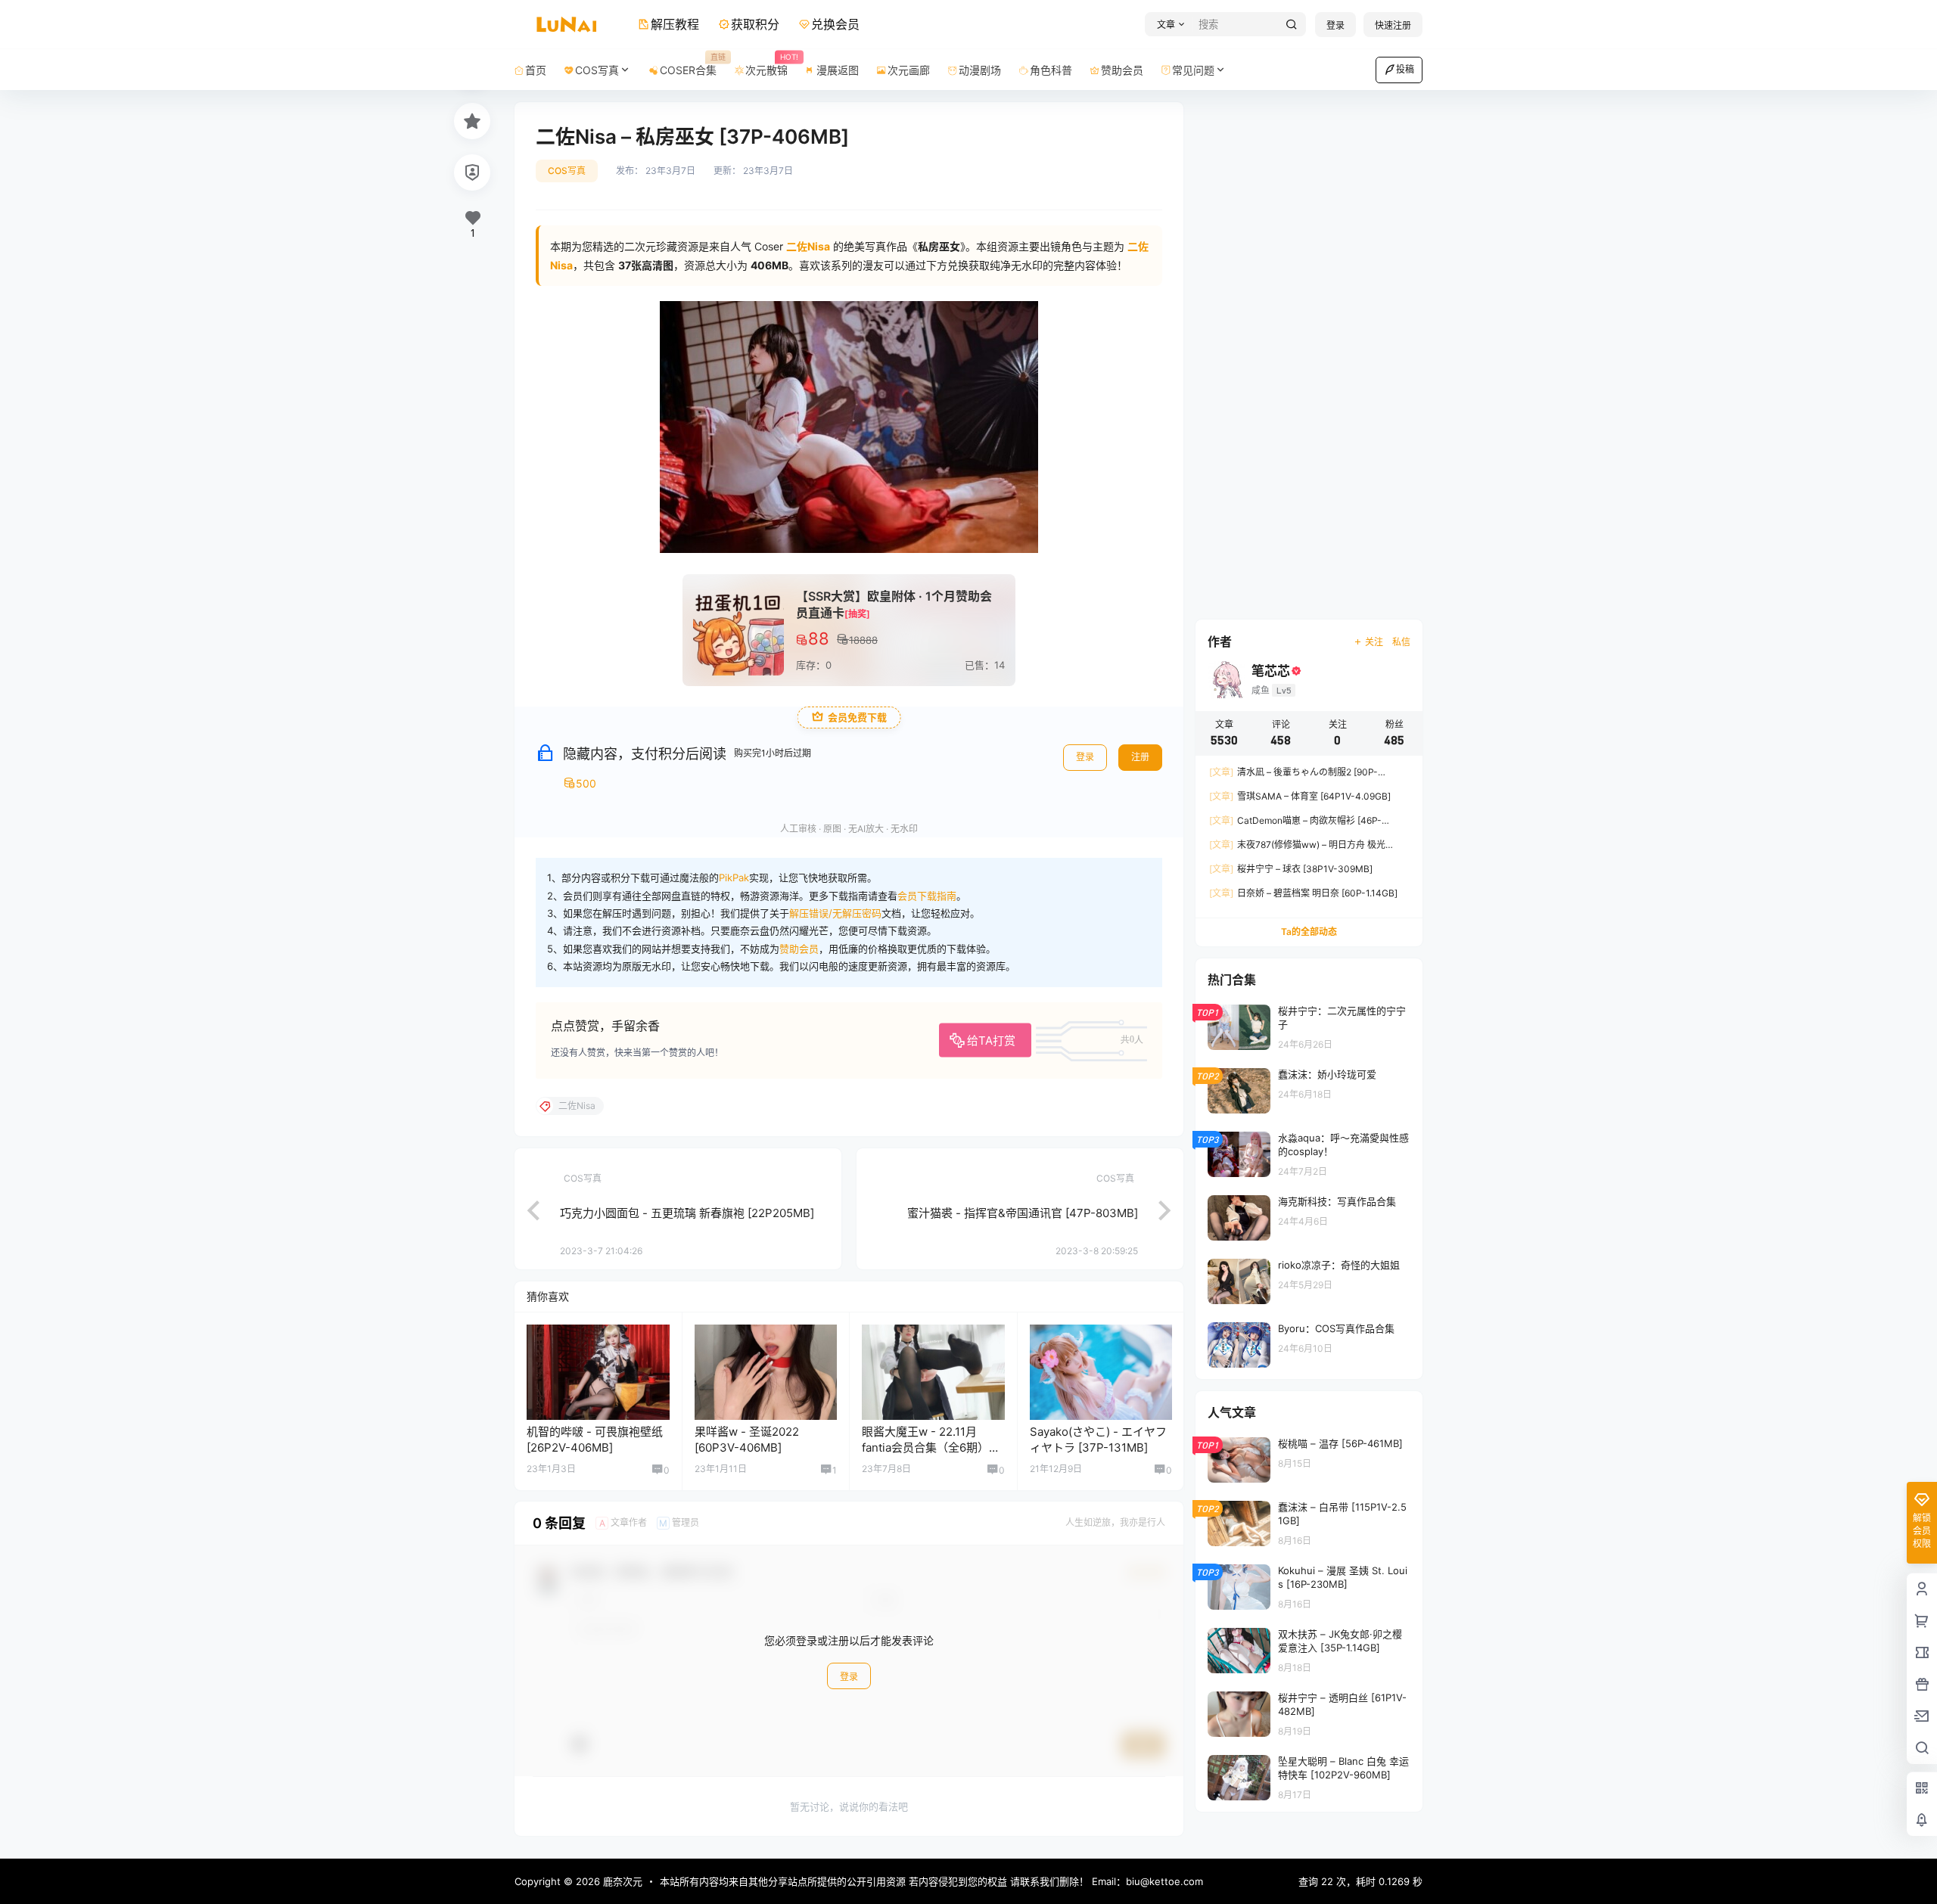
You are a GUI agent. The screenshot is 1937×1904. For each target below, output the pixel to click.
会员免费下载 (857, 717)
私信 (1401, 642)
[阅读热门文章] (1309, 1027)
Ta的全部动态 (1309, 932)
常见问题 (1193, 70)
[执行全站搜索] (1292, 25)
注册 (1140, 757)
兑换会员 (835, 24)
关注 (1374, 642)
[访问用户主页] (598, 1372)
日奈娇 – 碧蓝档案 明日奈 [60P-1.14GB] (1303, 893)
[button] (1169, 25)
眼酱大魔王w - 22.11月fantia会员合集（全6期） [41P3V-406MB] (925, 1447)
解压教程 (675, 24)
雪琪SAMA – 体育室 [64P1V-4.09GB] (1300, 796)
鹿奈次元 (621, 1881)
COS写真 (597, 70)
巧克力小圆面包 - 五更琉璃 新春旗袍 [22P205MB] (687, 1213)
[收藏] (472, 121)
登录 (1335, 25)
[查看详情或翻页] (526, 1209)
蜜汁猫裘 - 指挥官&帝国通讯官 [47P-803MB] (1023, 1213)
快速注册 (1393, 25)
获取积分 (755, 24)
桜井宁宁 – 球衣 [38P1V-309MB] (1291, 869)
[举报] (472, 172)
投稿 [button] (1405, 69)
